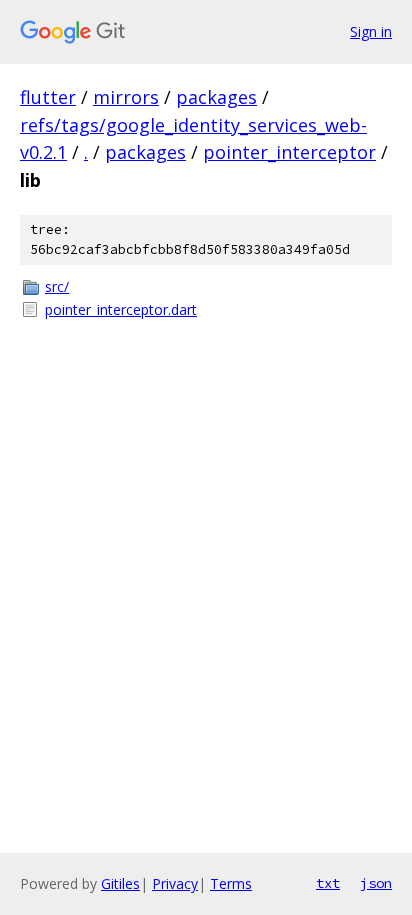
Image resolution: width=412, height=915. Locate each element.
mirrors (126, 97)
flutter (48, 97)
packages (216, 97)
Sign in (371, 31)
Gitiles (120, 883)
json (376, 883)
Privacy (175, 883)
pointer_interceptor (289, 152)
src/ (57, 286)
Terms (231, 883)
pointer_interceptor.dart (121, 309)
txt (328, 883)
